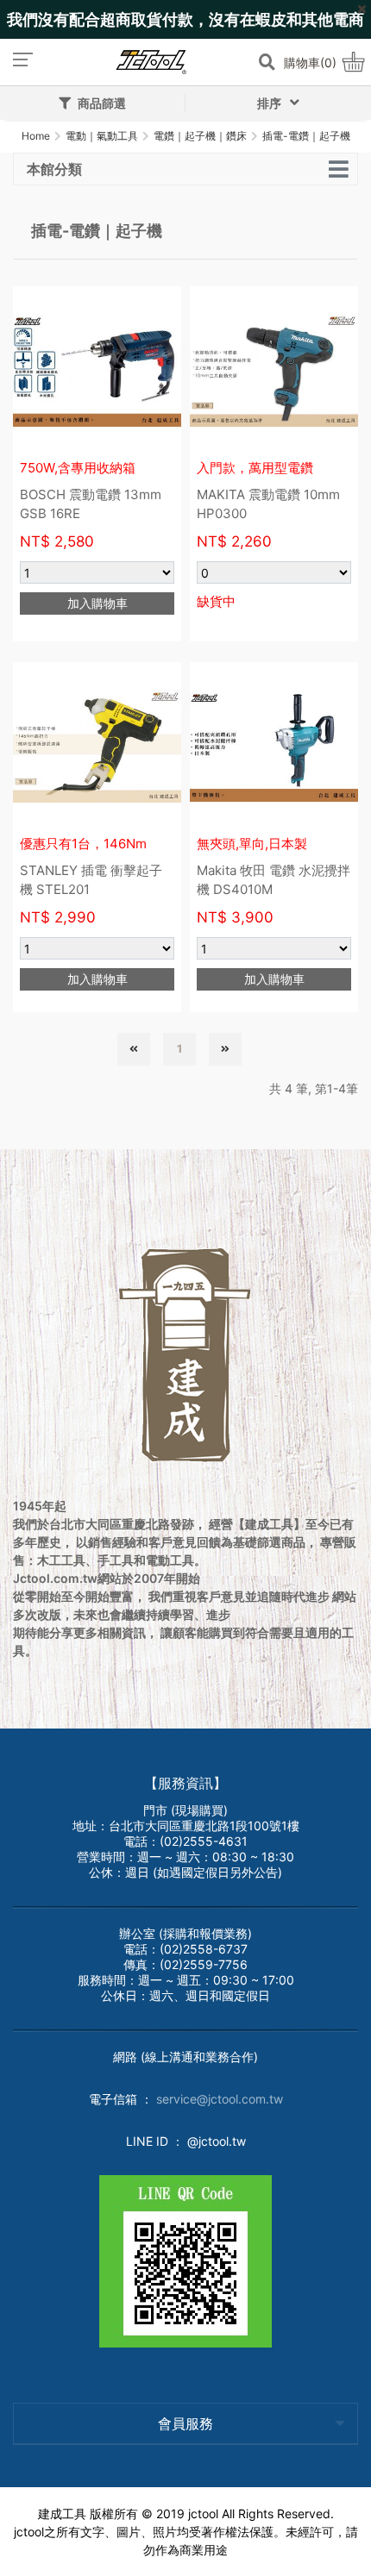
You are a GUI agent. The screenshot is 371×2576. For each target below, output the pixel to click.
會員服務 (185, 2423)
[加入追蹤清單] (160, 308)
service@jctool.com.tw (220, 2099)
